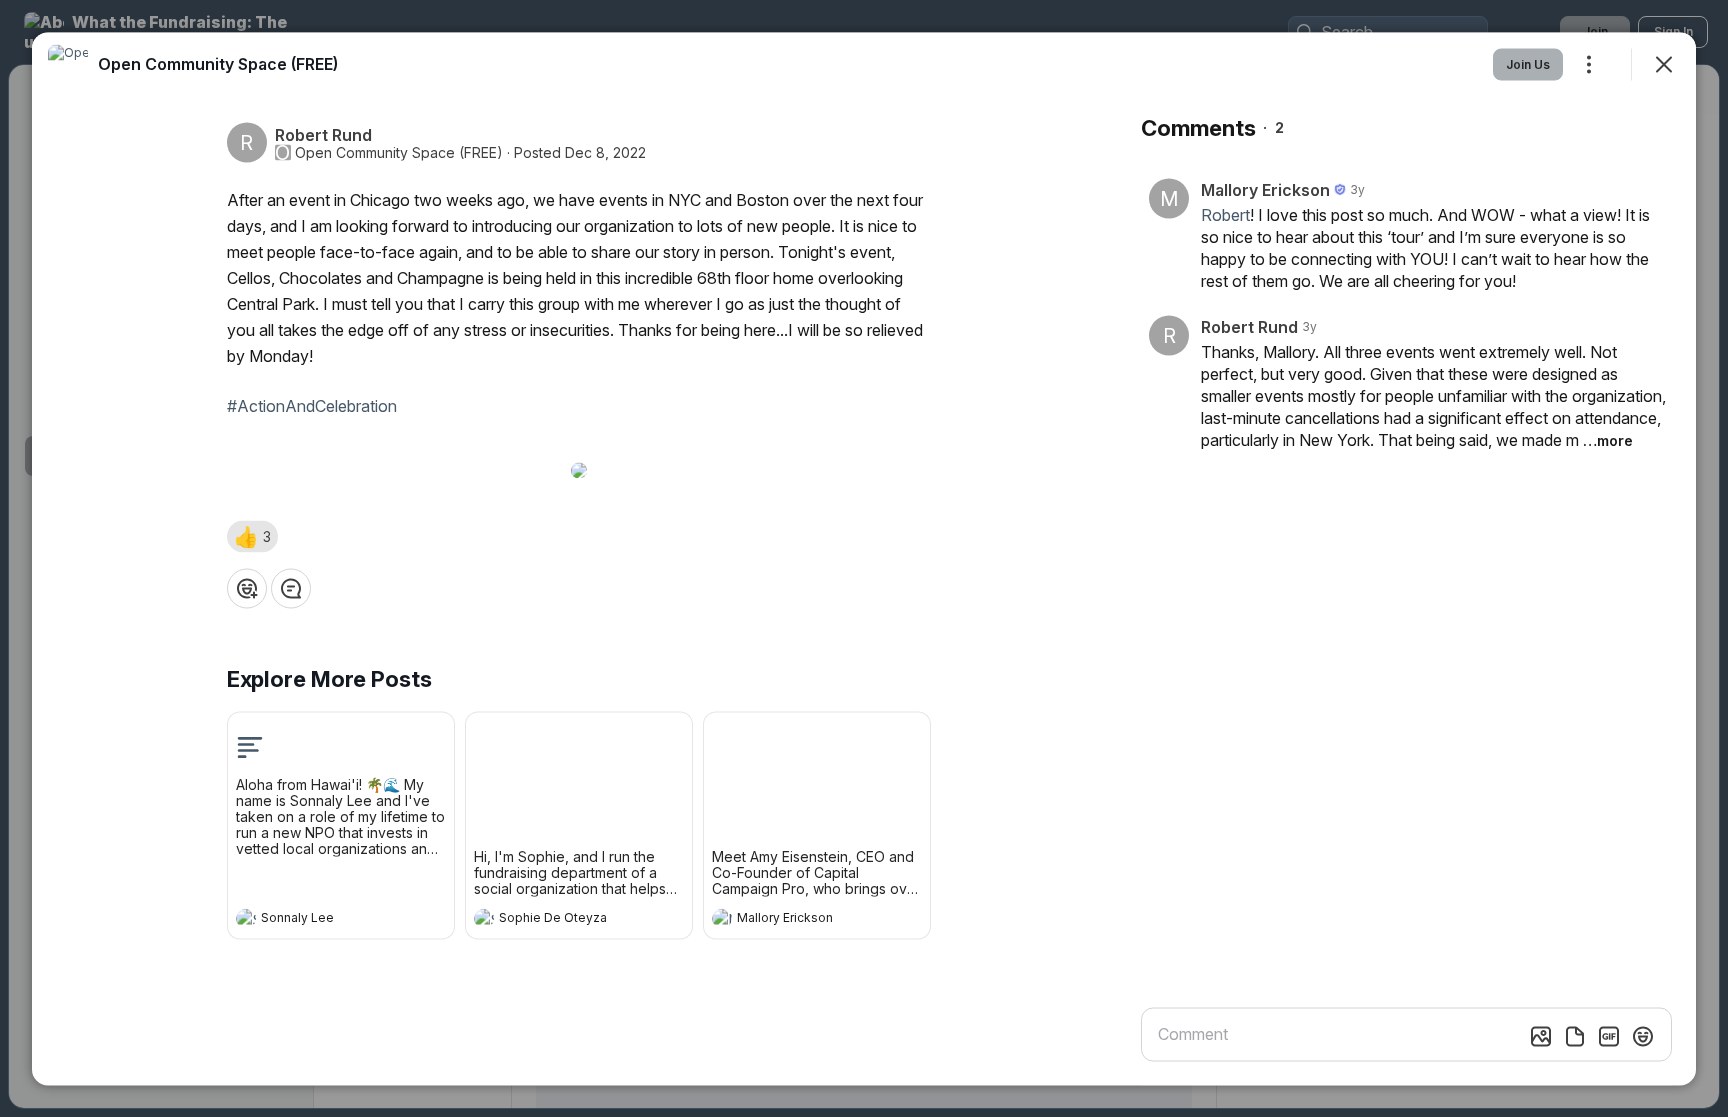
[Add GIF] (1609, 1036)
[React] (247, 588)
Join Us (1528, 63)
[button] (252, 536)
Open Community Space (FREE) (399, 152)
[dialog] (864, 558)
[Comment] (291, 588)
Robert (1225, 214)
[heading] (321, 920)
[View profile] (246, 918)
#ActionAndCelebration (312, 405)
